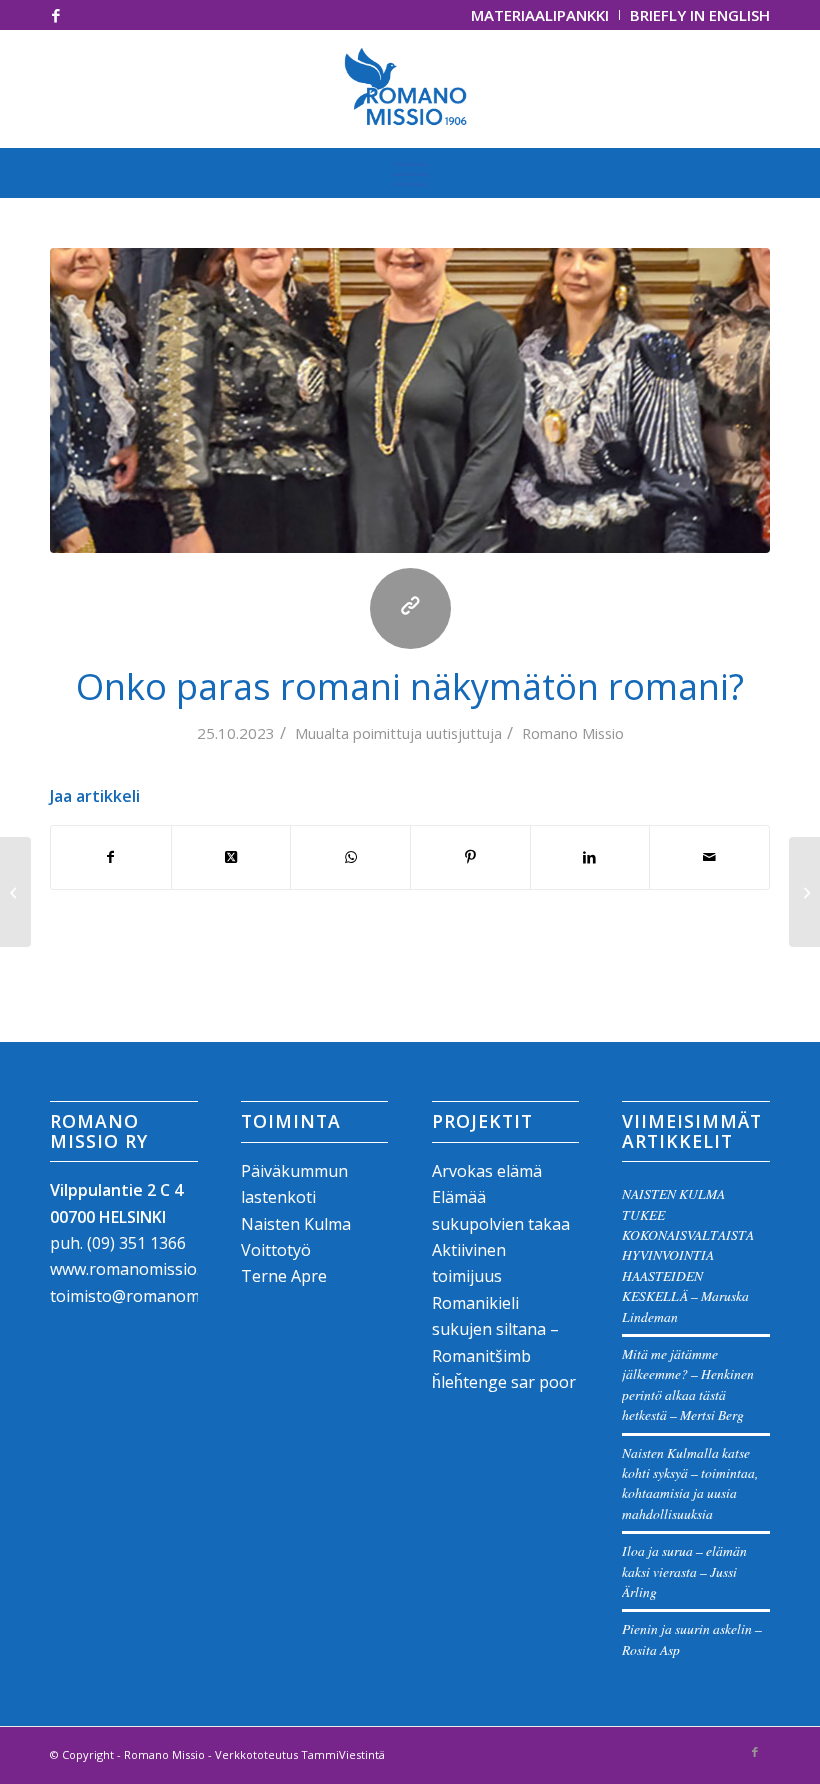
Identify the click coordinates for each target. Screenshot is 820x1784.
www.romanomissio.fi (129, 1269)
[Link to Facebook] (56, 15)
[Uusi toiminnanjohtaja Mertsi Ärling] (15, 892)
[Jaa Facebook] (111, 857)
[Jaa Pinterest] (470, 857)
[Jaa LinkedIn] (590, 857)
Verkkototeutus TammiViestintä (300, 1754)
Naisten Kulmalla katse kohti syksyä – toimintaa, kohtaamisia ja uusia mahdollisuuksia (690, 1483)
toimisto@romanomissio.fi (148, 1296)
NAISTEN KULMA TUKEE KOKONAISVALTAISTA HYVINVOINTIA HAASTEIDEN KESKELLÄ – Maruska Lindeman (688, 1254)
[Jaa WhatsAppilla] (350, 857)
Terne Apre (284, 1276)
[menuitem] (540, 15)
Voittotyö (276, 1250)
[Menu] (410, 173)
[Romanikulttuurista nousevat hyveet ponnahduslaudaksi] (804, 892)
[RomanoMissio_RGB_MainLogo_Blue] (410, 89)
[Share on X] (231, 857)
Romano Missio (573, 733)
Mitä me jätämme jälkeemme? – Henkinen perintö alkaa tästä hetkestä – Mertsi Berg (688, 1384)
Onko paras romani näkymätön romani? (410, 686)
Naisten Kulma (296, 1224)
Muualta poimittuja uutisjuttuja (398, 733)
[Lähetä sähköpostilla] (709, 857)
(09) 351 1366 (136, 1243)
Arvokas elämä (487, 1171)
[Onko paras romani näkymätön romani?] (410, 400)
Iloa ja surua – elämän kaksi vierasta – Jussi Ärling (684, 1571)
